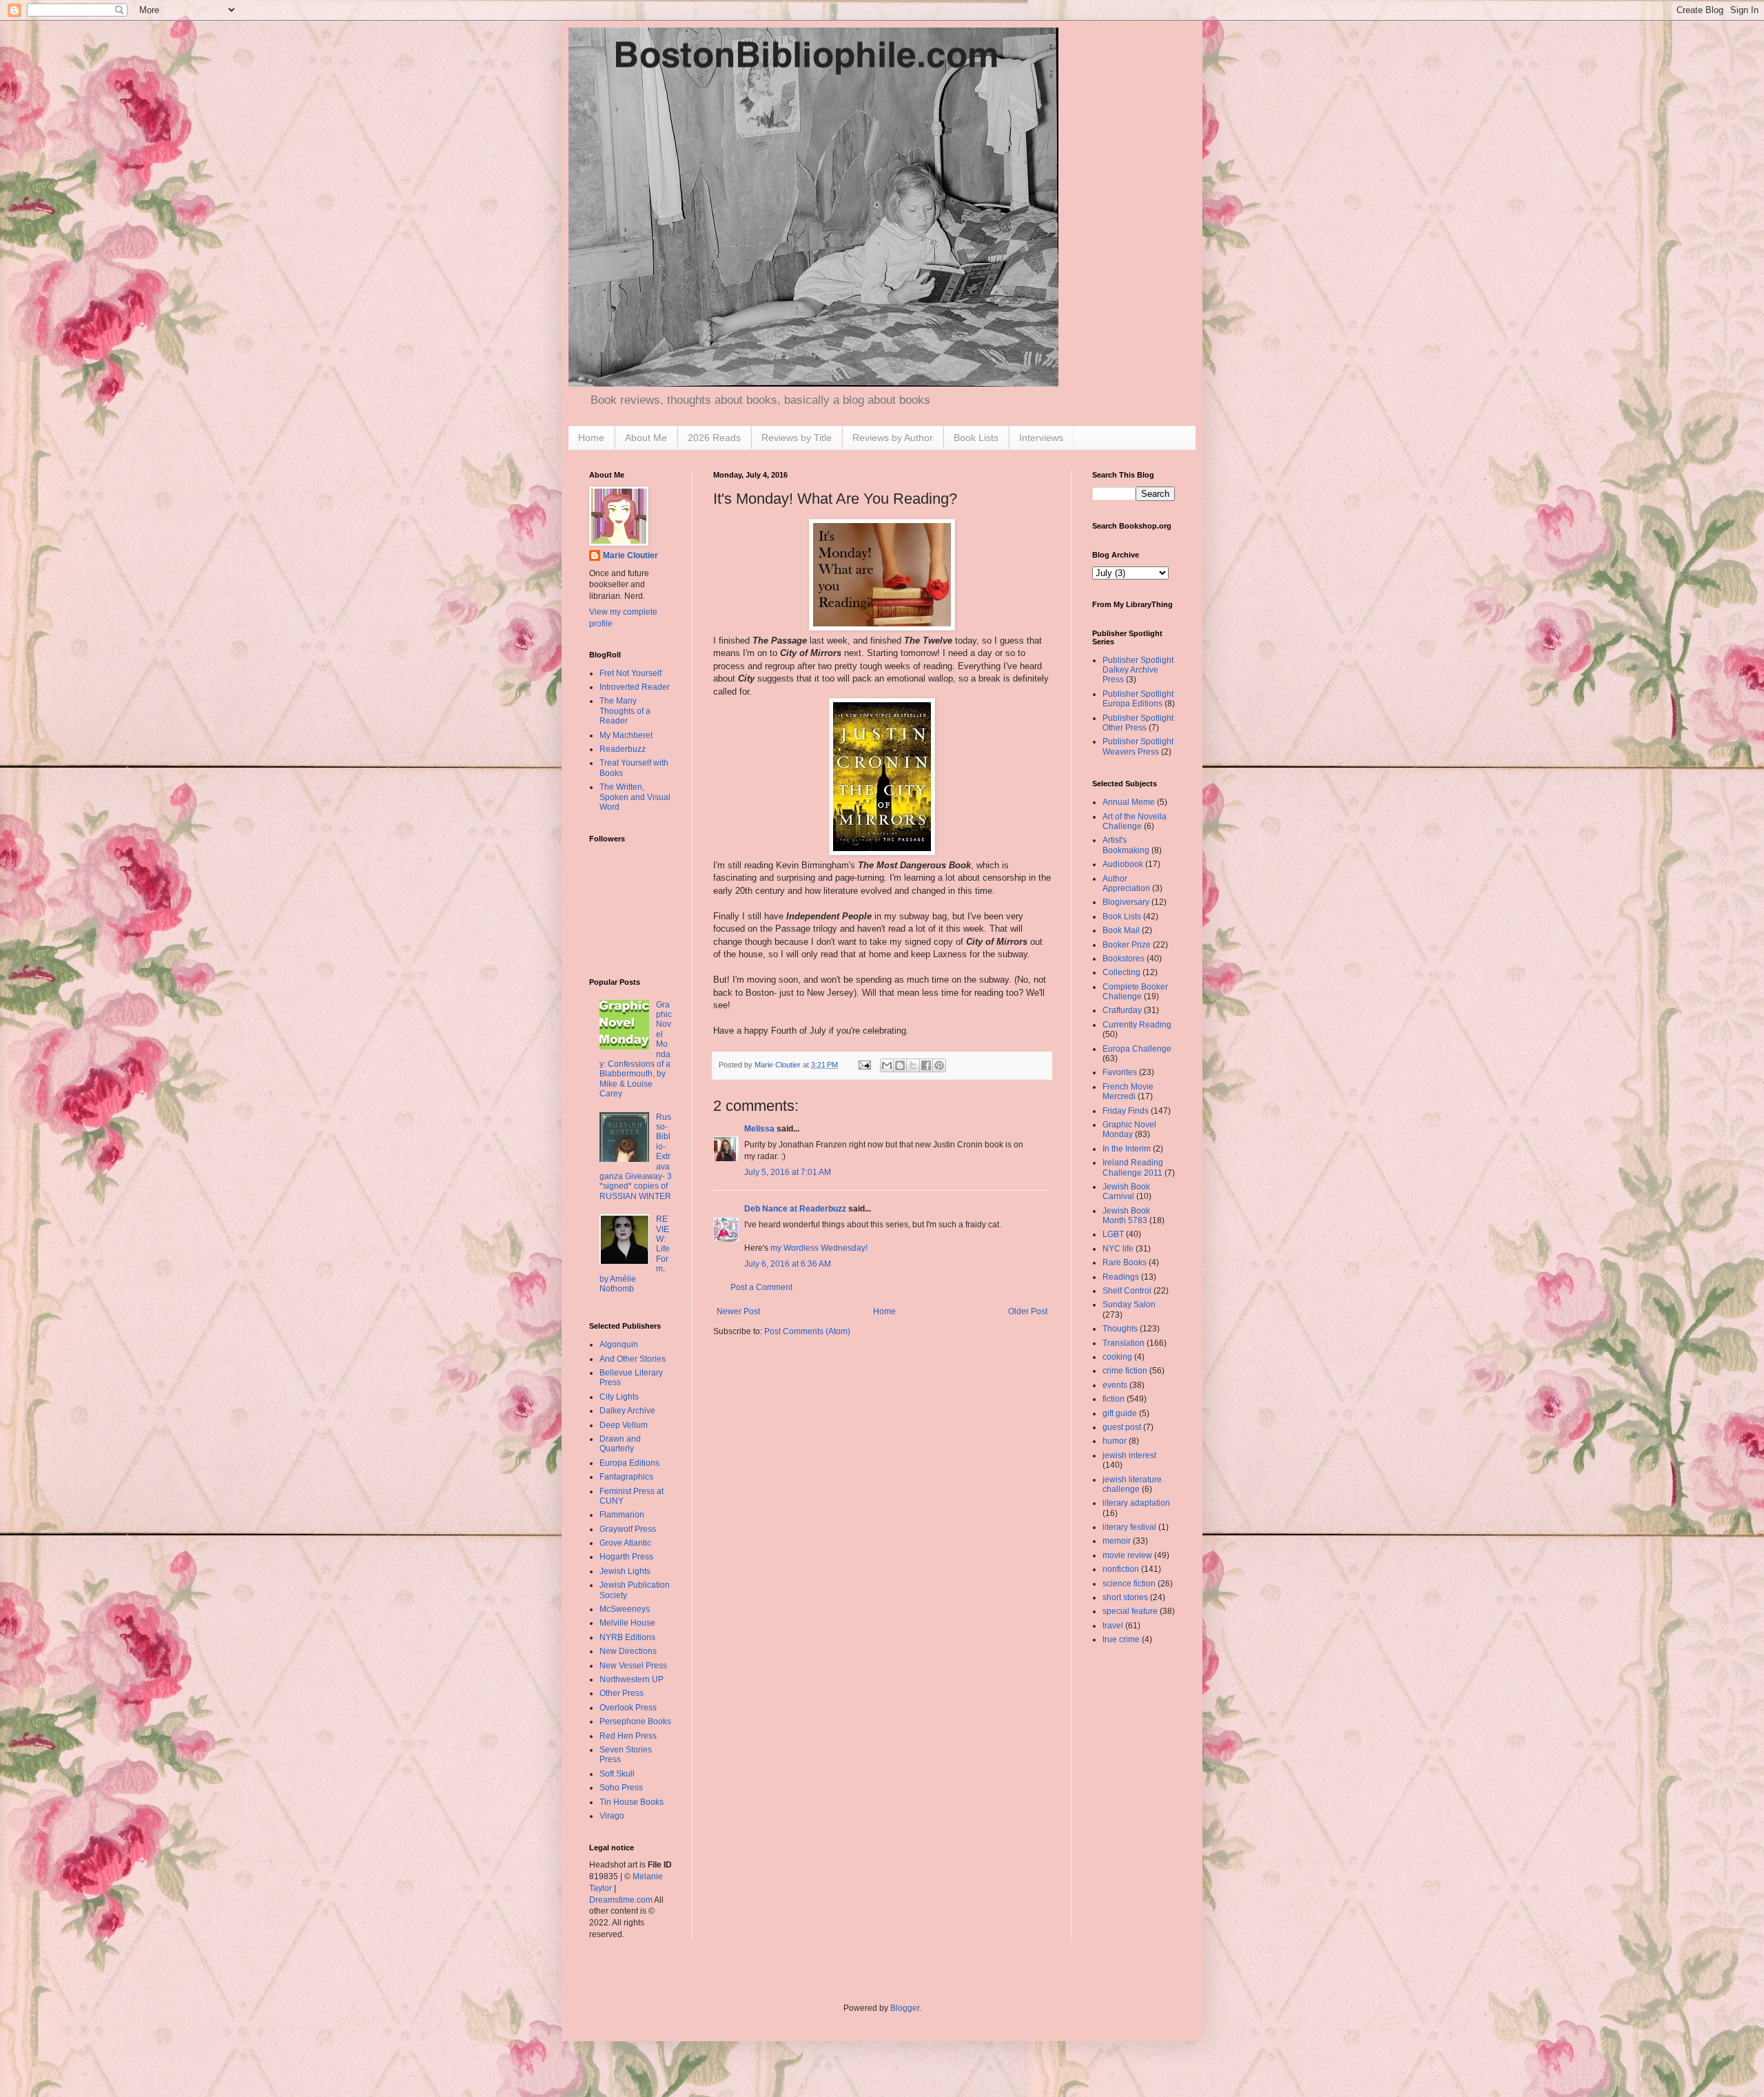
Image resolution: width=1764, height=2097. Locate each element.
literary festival (1129, 1527)
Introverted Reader (635, 687)
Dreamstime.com (621, 1900)
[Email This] (887, 1065)
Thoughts (1120, 1329)
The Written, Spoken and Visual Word (635, 797)
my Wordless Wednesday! (819, 1248)
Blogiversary (1126, 902)
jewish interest (1129, 1455)
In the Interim (1127, 1149)
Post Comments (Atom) (807, 1331)
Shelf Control (1127, 1291)
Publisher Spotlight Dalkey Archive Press (1138, 670)
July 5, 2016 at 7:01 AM (788, 1172)
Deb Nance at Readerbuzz (795, 1209)
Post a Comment (761, 1287)
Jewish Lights (625, 1571)
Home (591, 438)
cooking (1117, 1357)
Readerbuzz (623, 749)
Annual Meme (1129, 802)
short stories (1125, 1597)
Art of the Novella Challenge (1135, 821)
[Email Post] (864, 1065)
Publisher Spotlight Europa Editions (1138, 699)
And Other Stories (633, 1359)
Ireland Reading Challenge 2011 (1133, 1167)
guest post (1122, 1427)
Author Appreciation (1126, 883)
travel (1113, 1626)
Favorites (1120, 1072)
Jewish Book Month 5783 (1126, 1216)
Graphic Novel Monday (1129, 1129)
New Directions (628, 1651)
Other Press (622, 1693)
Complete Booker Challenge (1135, 992)
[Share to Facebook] (926, 1065)
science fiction (1129, 1584)
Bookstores (1124, 959)
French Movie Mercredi (1128, 1092)
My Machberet (626, 735)
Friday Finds (1126, 1111)
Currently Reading (1137, 1025)
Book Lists (976, 438)
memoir (1117, 1541)
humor (1115, 1441)
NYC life (1118, 1249)
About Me (646, 438)
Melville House (627, 1623)
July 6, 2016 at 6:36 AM (788, 1264)
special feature (1130, 1611)
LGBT (1113, 1234)
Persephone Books (635, 1721)
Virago (612, 1816)
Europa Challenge (1137, 1049)
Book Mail (1121, 930)
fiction (1114, 1399)
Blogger (905, 2008)
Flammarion (622, 1515)
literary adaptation (1136, 1503)
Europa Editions (629, 1463)
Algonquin (619, 1344)
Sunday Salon (1129, 1305)
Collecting (1121, 972)
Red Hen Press (628, 1736)
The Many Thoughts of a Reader (625, 711)
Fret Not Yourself (630, 673)
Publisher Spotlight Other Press (1138, 723)
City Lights (619, 1397)
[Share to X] (913, 1065)
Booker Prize (1127, 945)
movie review (1127, 1555)
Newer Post (738, 1311)
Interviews (1041, 438)
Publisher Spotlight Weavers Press (1138, 746)
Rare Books (1125, 1262)
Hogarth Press (626, 1557)
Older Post (1028, 1311)
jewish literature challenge (1132, 1484)
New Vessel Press (633, 1666)
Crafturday (1122, 1010)
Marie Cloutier (630, 555)
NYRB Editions (627, 1637)
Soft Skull (617, 1774)
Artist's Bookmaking (1126, 845)
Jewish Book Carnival (1126, 1191)
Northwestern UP (632, 1679)
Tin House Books (632, 1802)
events (1115, 1385)
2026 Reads (714, 438)
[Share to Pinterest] (939, 1065)
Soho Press (621, 1788)
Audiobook (1123, 864)
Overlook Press (628, 1708)
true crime (1121, 1639)
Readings (1121, 1277)
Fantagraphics (626, 1477)
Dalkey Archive (627, 1411)
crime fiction (1125, 1371)
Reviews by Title (797, 438)
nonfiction (1121, 1569)
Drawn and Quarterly (620, 1444)
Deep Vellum (624, 1425)
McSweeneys (625, 1609)
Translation (1124, 1343)
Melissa (759, 1129)
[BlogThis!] (900, 1065)
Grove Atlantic (625, 1543)
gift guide (1120, 1413)
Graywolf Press (628, 1529)
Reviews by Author (893, 438)
